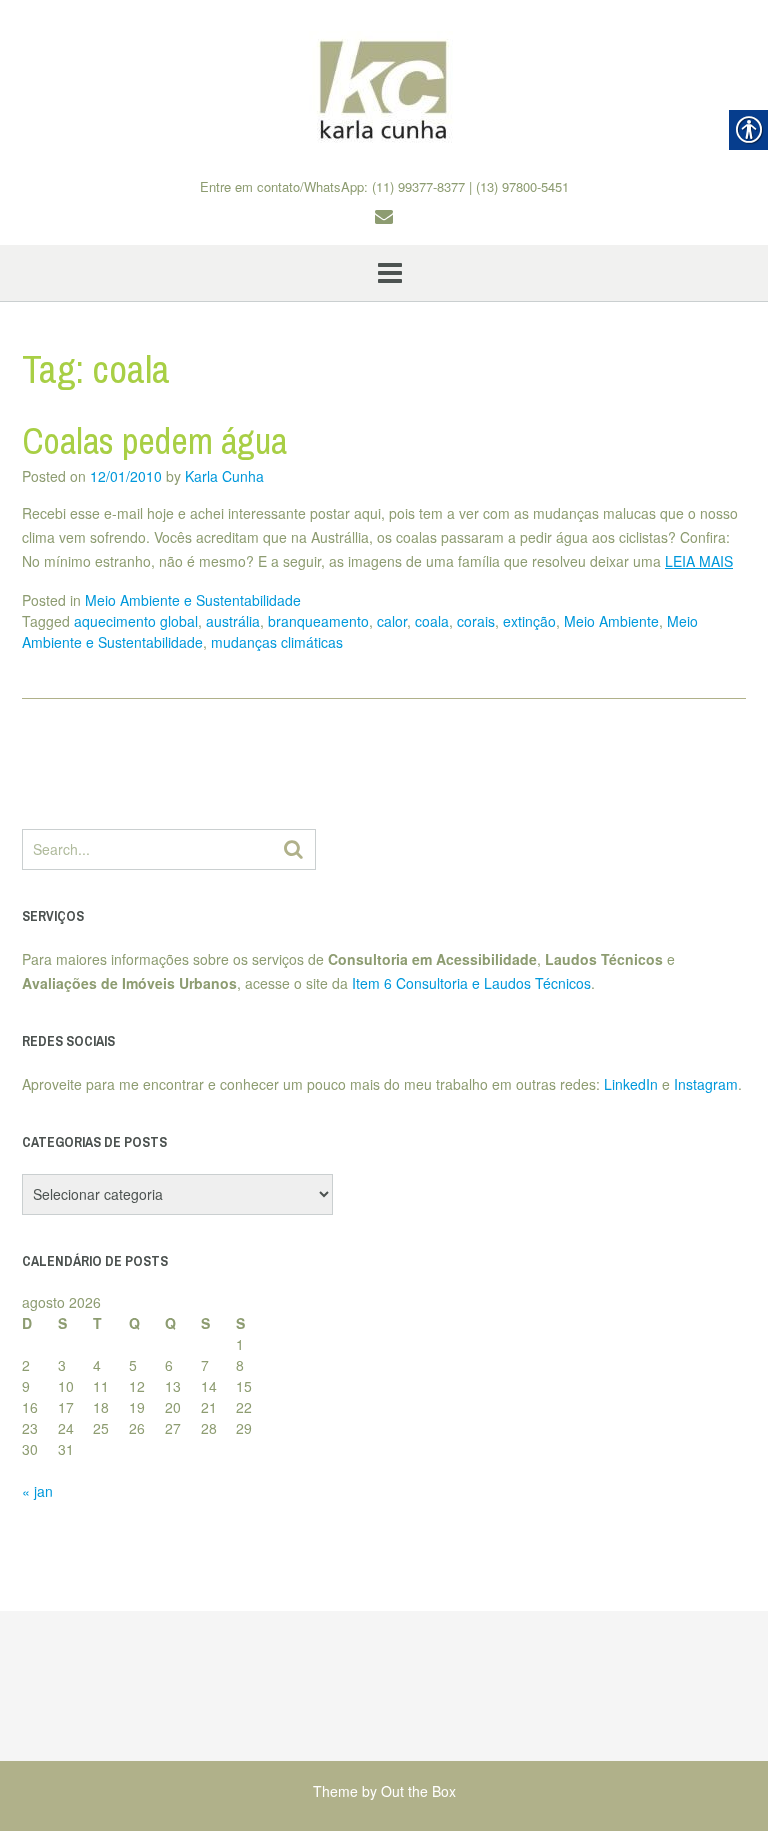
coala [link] (432, 621)
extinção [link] (529, 621)
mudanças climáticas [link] (277, 642)
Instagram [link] (706, 1084)
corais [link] (476, 621)
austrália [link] (233, 621)
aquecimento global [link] (136, 621)
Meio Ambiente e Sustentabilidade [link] (193, 600)
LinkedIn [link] (631, 1084)
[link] (384, 89)
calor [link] (392, 621)
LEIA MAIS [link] (699, 561)
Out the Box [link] (418, 1791)
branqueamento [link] (318, 621)
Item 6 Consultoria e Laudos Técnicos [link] (471, 983)
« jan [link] (37, 1491)
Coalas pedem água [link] (154, 441)
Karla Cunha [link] (224, 476)
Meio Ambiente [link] (611, 621)
